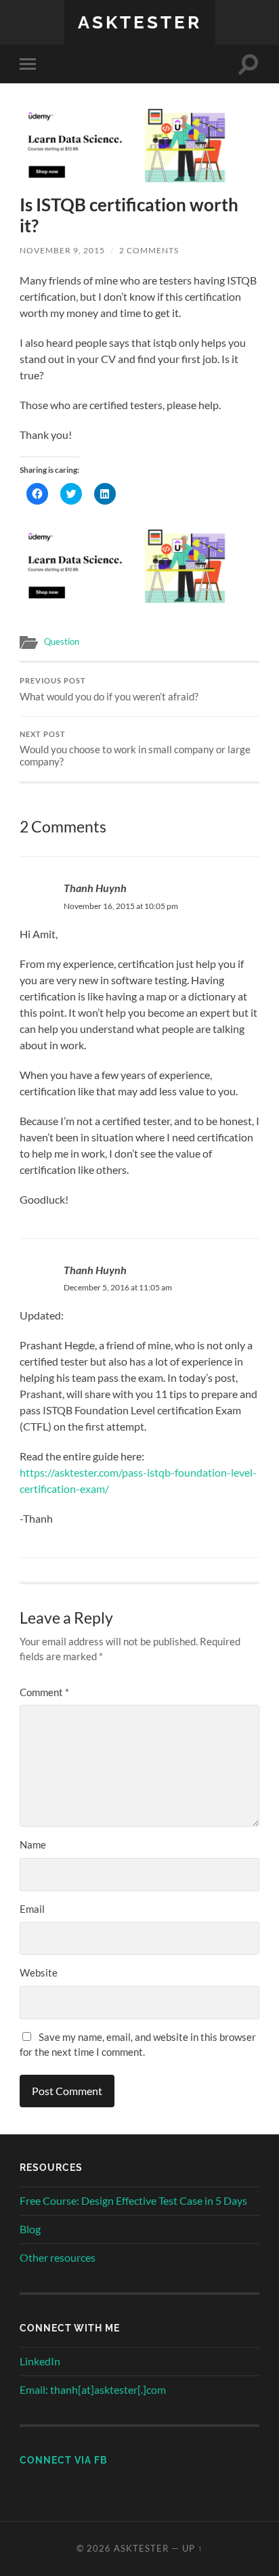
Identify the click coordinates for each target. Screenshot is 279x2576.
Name (33, 1844)
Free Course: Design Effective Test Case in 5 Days (133, 2200)
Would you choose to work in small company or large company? (135, 749)
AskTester (140, 22)
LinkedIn (40, 2361)
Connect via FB (64, 2460)
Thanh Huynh (95, 888)
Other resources (58, 2257)
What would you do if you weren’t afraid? (109, 690)
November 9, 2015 (62, 250)
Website (39, 1972)
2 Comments (149, 250)
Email (32, 1909)
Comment (44, 1692)
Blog (30, 2229)
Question (62, 641)
